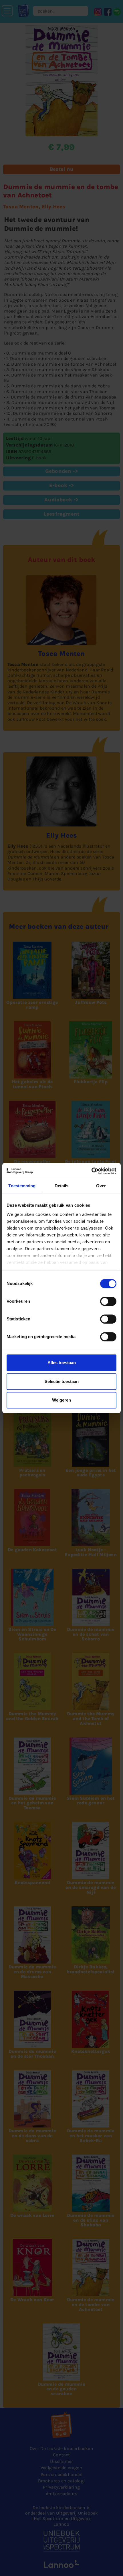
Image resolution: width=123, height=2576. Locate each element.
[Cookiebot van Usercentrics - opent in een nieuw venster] (91, 1171)
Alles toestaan (62, 1363)
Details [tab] (62, 1186)
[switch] (108, 1301)
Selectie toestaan (62, 1381)
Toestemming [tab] (22, 1186)
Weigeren (61, 1400)
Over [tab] (101, 1186)
